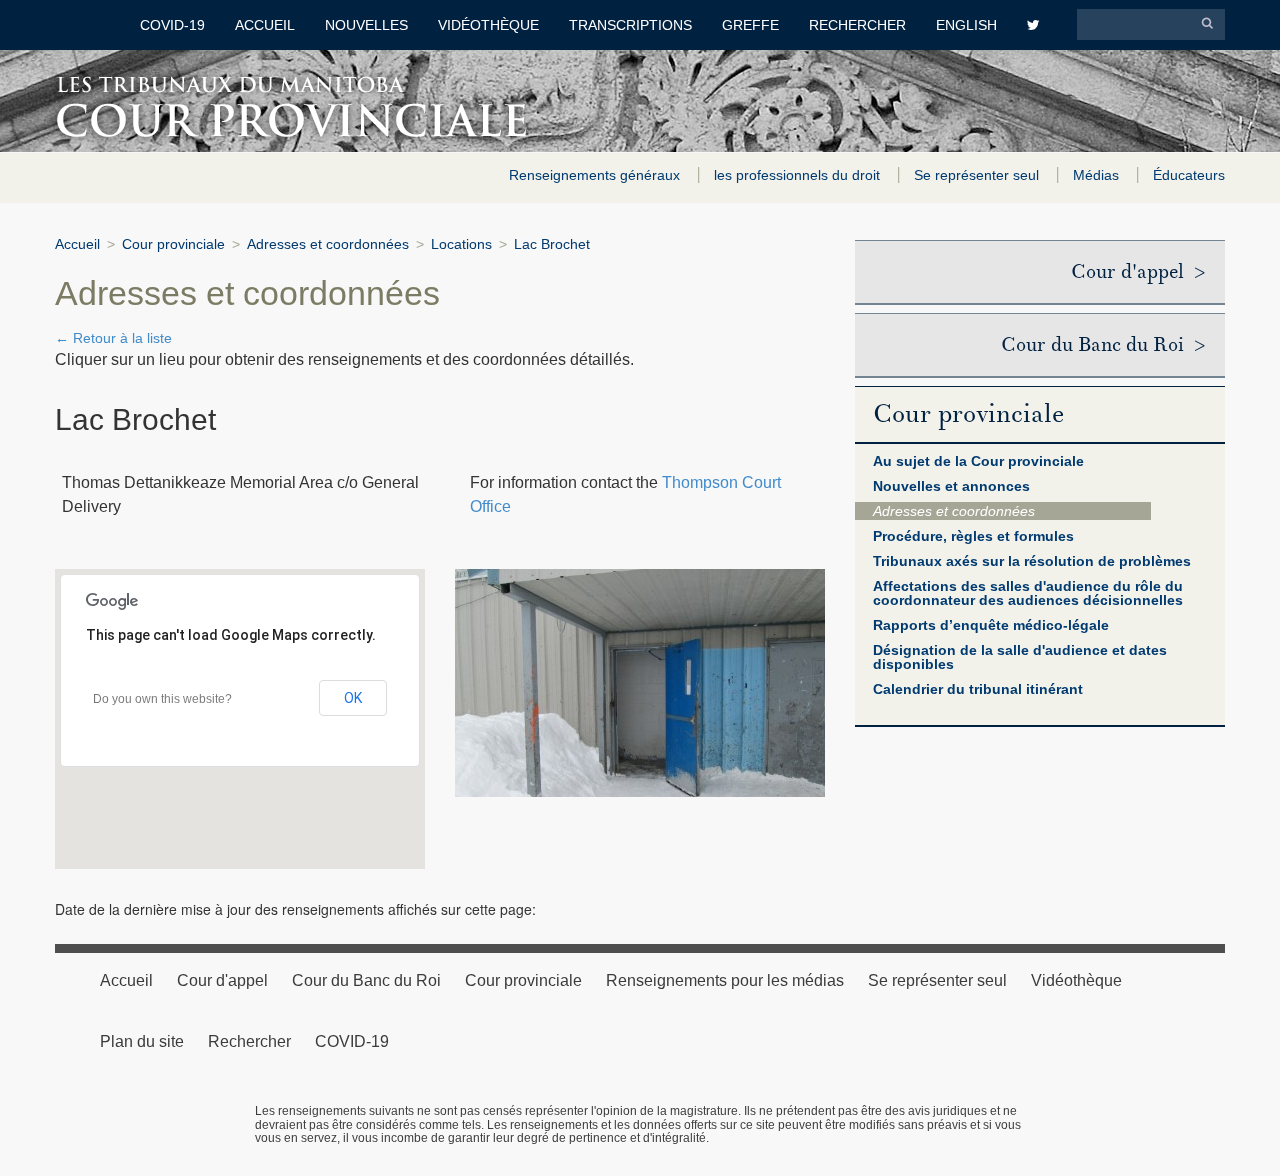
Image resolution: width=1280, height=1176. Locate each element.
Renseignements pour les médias (725, 980)
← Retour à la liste (113, 338)
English (966, 25)
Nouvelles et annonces (951, 486)
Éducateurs (1189, 175)
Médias (1098, 175)
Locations (461, 244)
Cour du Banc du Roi (366, 980)
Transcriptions (630, 25)
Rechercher (857, 25)
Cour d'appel (222, 980)
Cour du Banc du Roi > (1103, 345)
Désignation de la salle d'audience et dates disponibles (1020, 657)
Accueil (265, 25)
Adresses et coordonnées (328, 244)
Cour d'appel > (1138, 272)
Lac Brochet (552, 244)
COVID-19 (172, 25)
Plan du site (142, 1041)
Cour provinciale (173, 244)
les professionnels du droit (799, 175)
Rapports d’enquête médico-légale (991, 625)
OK (353, 698)
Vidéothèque (488, 25)
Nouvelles (366, 25)
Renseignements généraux (596, 175)
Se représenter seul (978, 175)
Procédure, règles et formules (973, 536)
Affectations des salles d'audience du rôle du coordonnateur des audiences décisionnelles (1028, 593)
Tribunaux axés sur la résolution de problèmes (1032, 561)
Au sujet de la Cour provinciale (978, 461)
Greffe (750, 25)
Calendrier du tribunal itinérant (978, 689)
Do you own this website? (162, 699)
